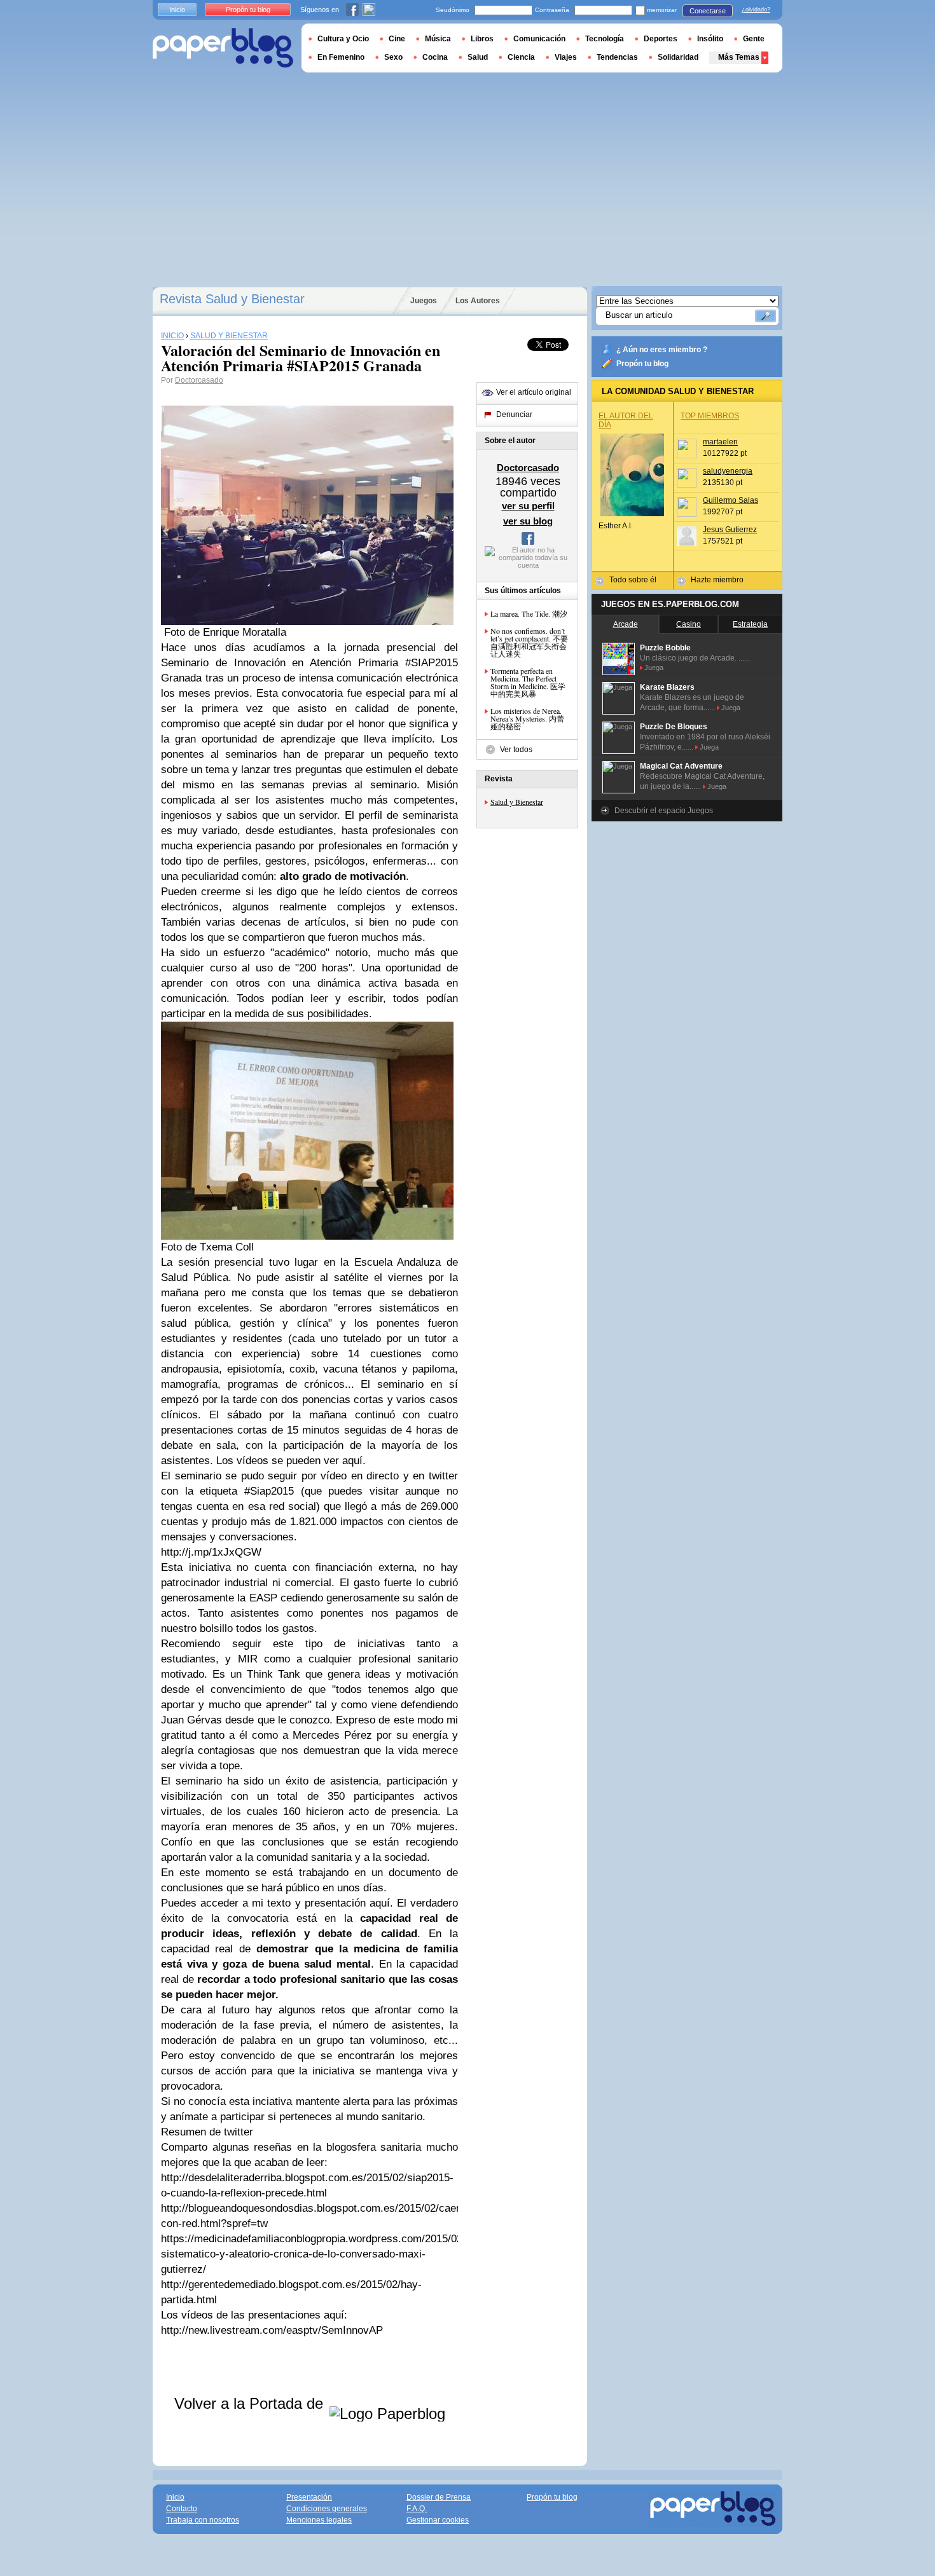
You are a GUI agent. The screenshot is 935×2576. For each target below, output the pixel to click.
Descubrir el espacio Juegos (664, 811)
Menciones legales (319, 2520)
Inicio (177, 10)
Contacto (182, 2509)
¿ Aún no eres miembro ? (662, 350)
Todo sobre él (633, 580)
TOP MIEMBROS (710, 416)
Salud (478, 57)
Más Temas (739, 57)
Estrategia (750, 624)
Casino (689, 624)
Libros (482, 39)
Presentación (309, 2497)
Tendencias (617, 57)
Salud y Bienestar (517, 802)
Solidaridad (678, 57)
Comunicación (539, 39)
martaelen (720, 442)
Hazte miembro (717, 580)
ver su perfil (528, 506)
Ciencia (521, 57)
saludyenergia (728, 471)
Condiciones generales (327, 2509)
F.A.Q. (417, 2509)
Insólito (710, 39)
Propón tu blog (642, 364)
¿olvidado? (756, 10)
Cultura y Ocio (343, 39)
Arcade (626, 624)
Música (438, 39)
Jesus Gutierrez (730, 530)
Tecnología (605, 39)
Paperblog (223, 48)
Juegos (424, 301)
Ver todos (516, 750)
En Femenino (341, 57)
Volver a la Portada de (251, 2403)
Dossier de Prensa (439, 2497)
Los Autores (478, 301)
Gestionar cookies (438, 2520)
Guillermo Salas (731, 500)
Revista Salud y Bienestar (232, 299)
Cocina (435, 57)
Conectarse (708, 11)
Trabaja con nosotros (203, 2520)
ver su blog (528, 521)
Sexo (393, 57)
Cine (397, 39)
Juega (654, 668)
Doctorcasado (199, 380)
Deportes (661, 39)
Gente (754, 39)
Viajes (566, 57)
